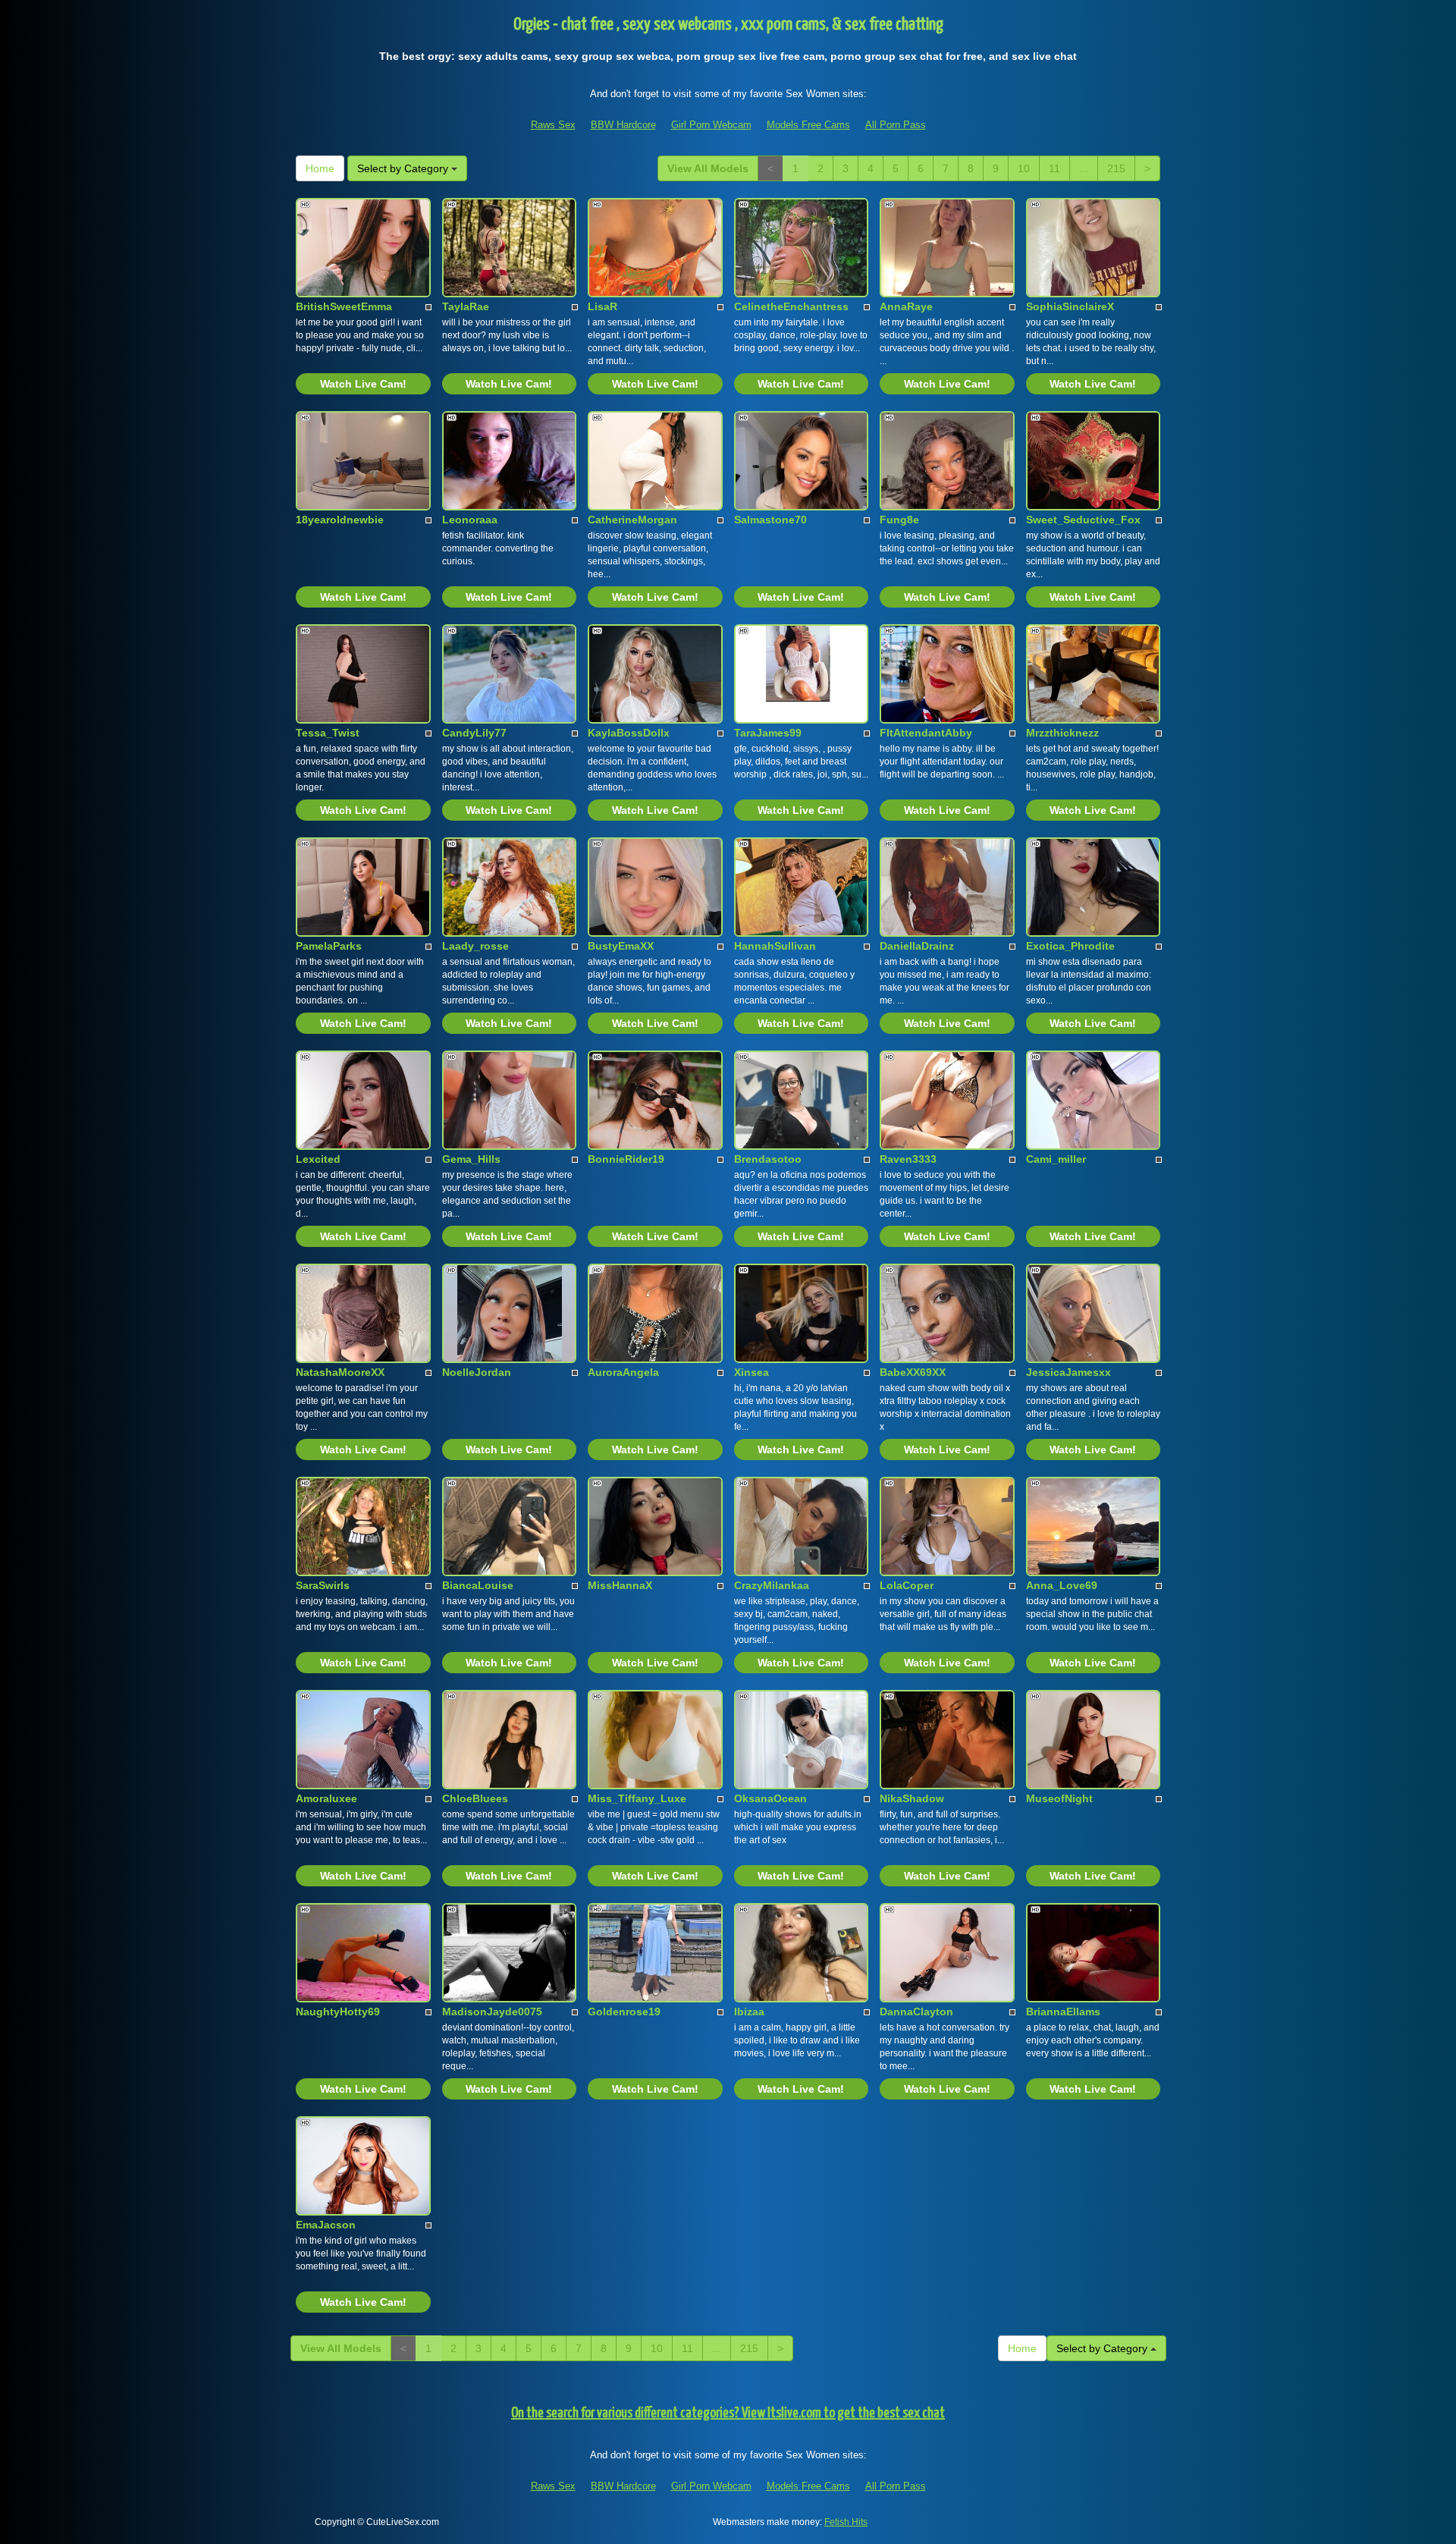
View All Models (708, 168)
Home (320, 168)
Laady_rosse (475, 946)
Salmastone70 (770, 520)
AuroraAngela (623, 1372)
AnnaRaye (906, 306)
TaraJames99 (768, 733)
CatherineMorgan (632, 520)
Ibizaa (749, 2012)
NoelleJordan (477, 1372)
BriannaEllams (1063, 2012)
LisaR (602, 306)
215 (1116, 168)
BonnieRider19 (626, 1159)
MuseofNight (1059, 1798)
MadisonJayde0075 (492, 2012)
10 (1024, 168)
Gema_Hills (471, 1159)
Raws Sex (553, 125)
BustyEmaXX (621, 946)
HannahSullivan (775, 946)
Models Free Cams (808, 125)
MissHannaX (620, 1585)
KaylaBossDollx (629, 733)
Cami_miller (1056, 1159)
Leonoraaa (470, 520)
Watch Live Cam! (363, 384)
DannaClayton (916, 2012)
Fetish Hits (846, 2522)
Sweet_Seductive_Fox (1083, 520)
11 (1054, 168)
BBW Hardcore (623, 125)
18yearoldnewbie (340, 520)
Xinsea (752, 1372)
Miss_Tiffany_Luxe (637, 1798)
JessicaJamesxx (1068, 1372)
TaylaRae (466, 306)
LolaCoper (907, 1585)
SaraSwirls (323, 1585)
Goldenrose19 (624, 2012)
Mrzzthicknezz (1062, 733)
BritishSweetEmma (344, 306)
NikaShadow (912, 1798)
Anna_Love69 (1062, 1585)
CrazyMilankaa (772, 1585)
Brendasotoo (768, 1159)
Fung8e (899, 520)
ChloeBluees (475, 1798)
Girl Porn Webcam (711, 125)
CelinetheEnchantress (791, 306)
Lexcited (318, 1159)
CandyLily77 (474, 733)
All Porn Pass (896, 125)
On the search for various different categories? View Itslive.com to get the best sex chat (728, 2413)
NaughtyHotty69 (338, 2012)
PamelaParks (329, 946)
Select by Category (404, 168)
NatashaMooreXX (340, 1372)
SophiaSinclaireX (1070, 306)
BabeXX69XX (913, 1372)
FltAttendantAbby (926, 733)
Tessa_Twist (328, 733)
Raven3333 (908, 1159)
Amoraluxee (326, 1798)
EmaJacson (326, 2225)
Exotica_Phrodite (1070, 946)
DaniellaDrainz (917, 946)
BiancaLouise (478, 1585)
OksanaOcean (770, 1798)
